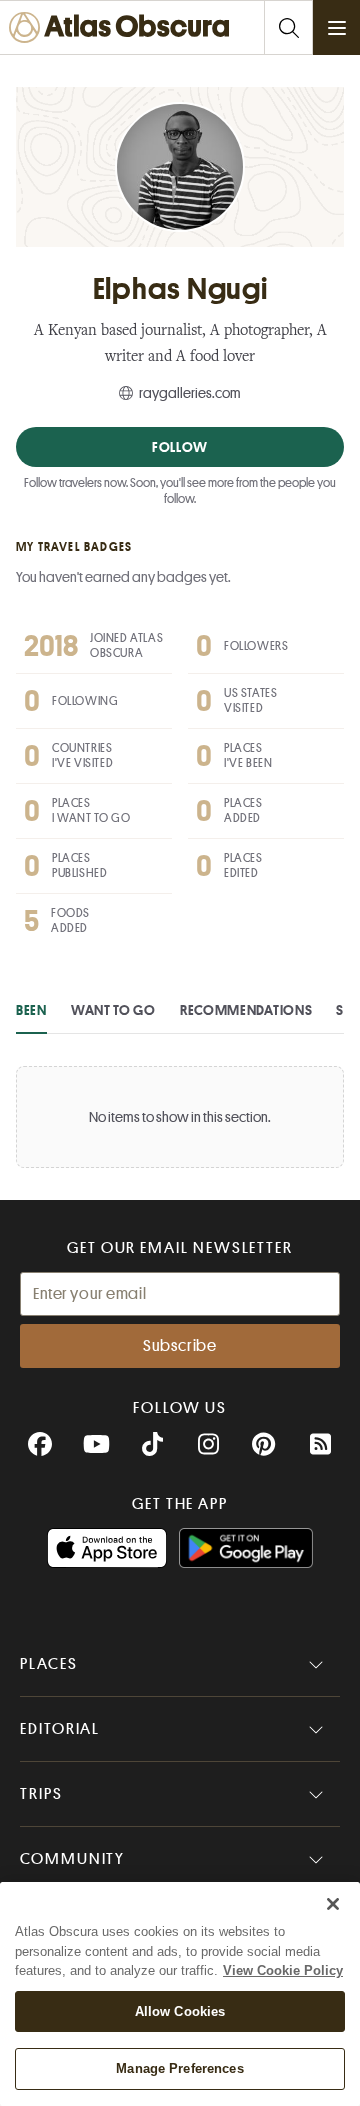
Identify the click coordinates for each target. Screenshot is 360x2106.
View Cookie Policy (283, 1970)
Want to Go (113, 1010)
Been (31, 1010)
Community (72, 1859)
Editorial (60, 1729)
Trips (41, 1794)
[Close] (333, 1904)
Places (49, 1664)
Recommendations (246, 1010)
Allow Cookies (180, 2011)
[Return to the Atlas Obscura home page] (123, 27)
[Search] (288, 27)
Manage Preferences (179, 2068)
